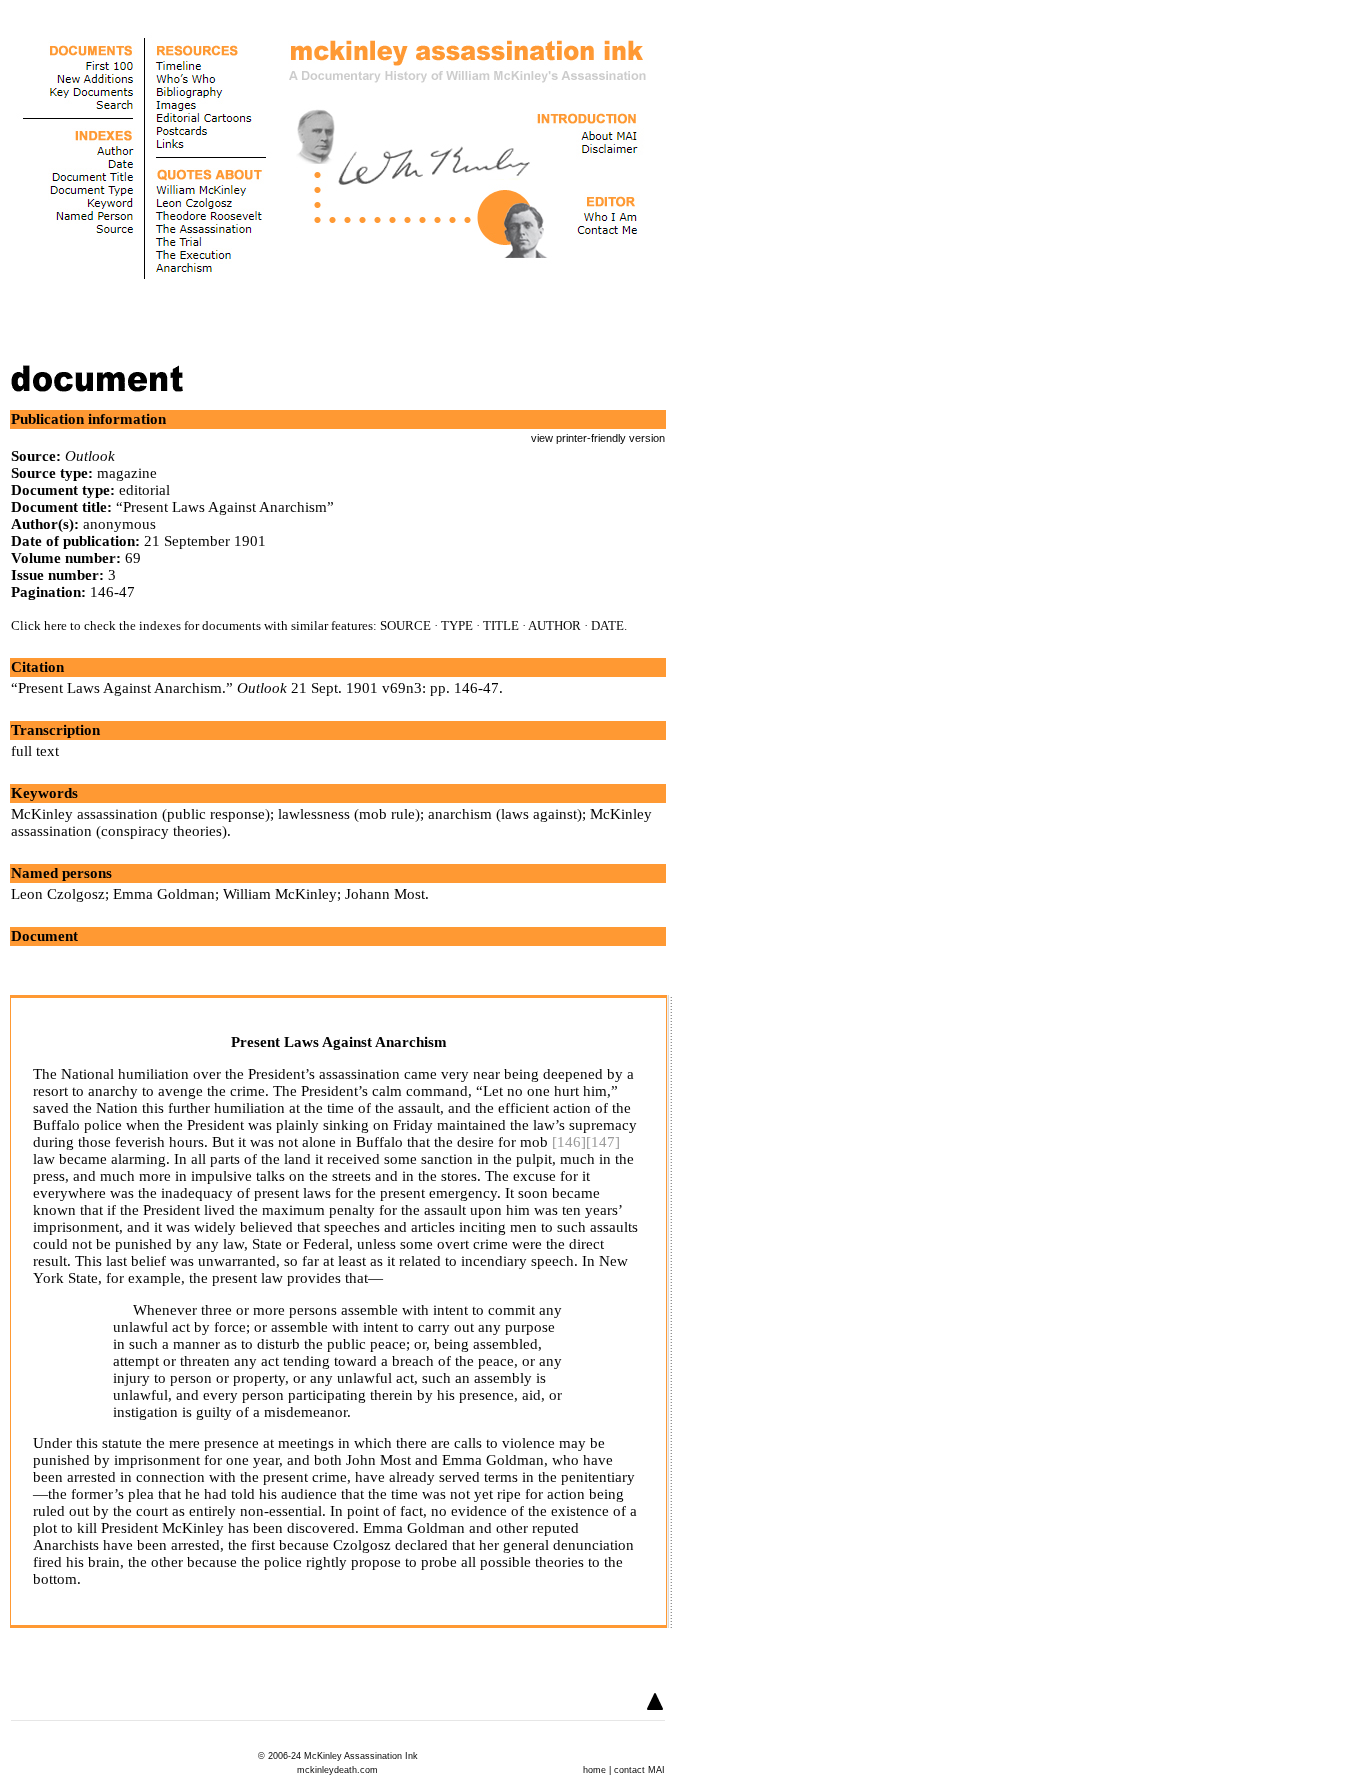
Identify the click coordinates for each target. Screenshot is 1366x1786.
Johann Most (385, 894)
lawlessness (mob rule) (349, 814)
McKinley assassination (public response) (140, 814)
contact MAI (639, 1770)
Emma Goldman (164, 894)
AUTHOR (554, 625)
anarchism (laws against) (505, 814)
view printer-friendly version (598, 438)
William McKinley (280, 894)
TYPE (457, 625)
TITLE (501, 625)
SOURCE (405, 625)
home (594, 1770)
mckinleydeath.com (337, 1770)
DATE (607, 625)
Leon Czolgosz (58, 894)
